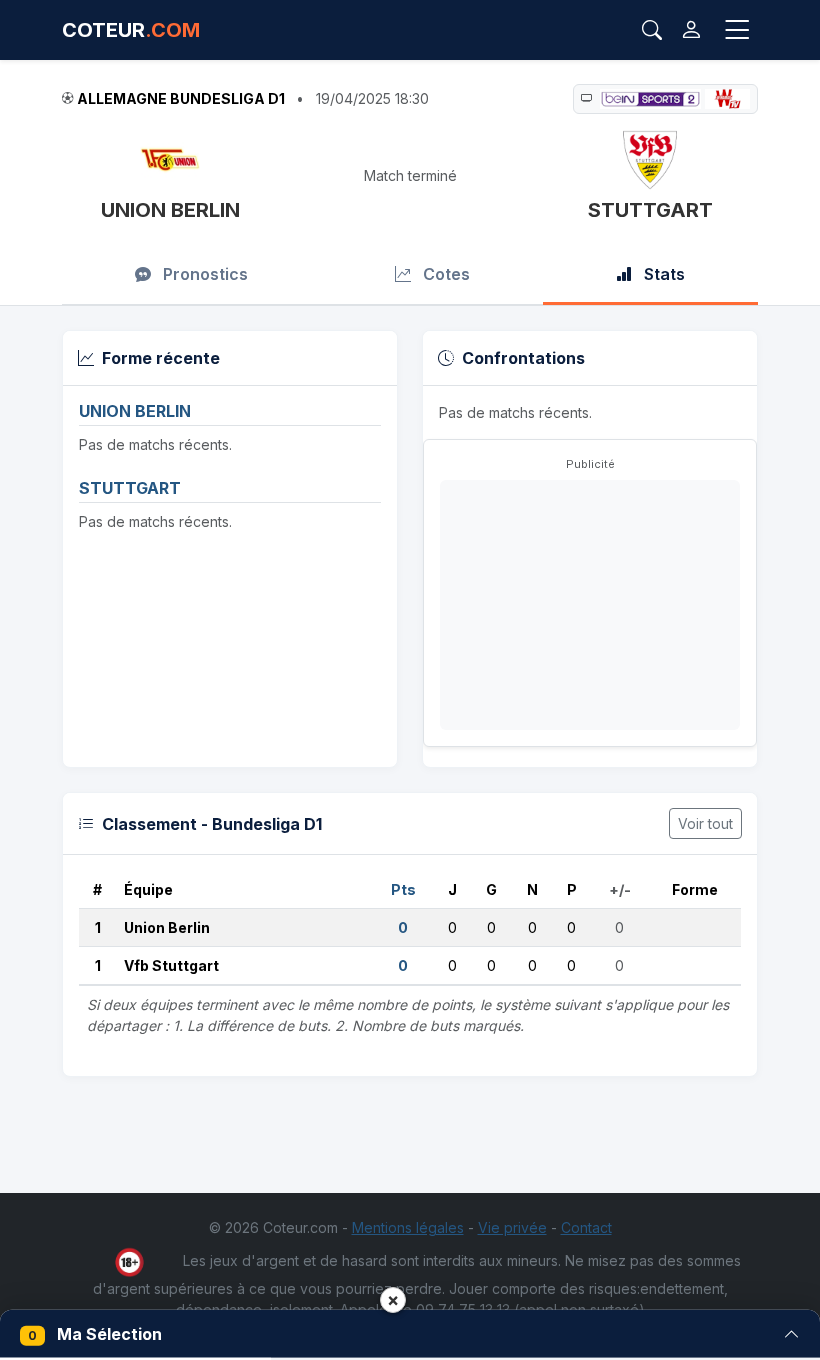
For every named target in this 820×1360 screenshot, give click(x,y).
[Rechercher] (652, 30)
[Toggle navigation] (737, 30)
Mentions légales (408, 1227)
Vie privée (512, 1227)
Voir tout (705, 823)
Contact (586, 1227)
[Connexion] (691, 30)
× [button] (393, 1299)
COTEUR (131, 30)
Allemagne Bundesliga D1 (181, 98)
